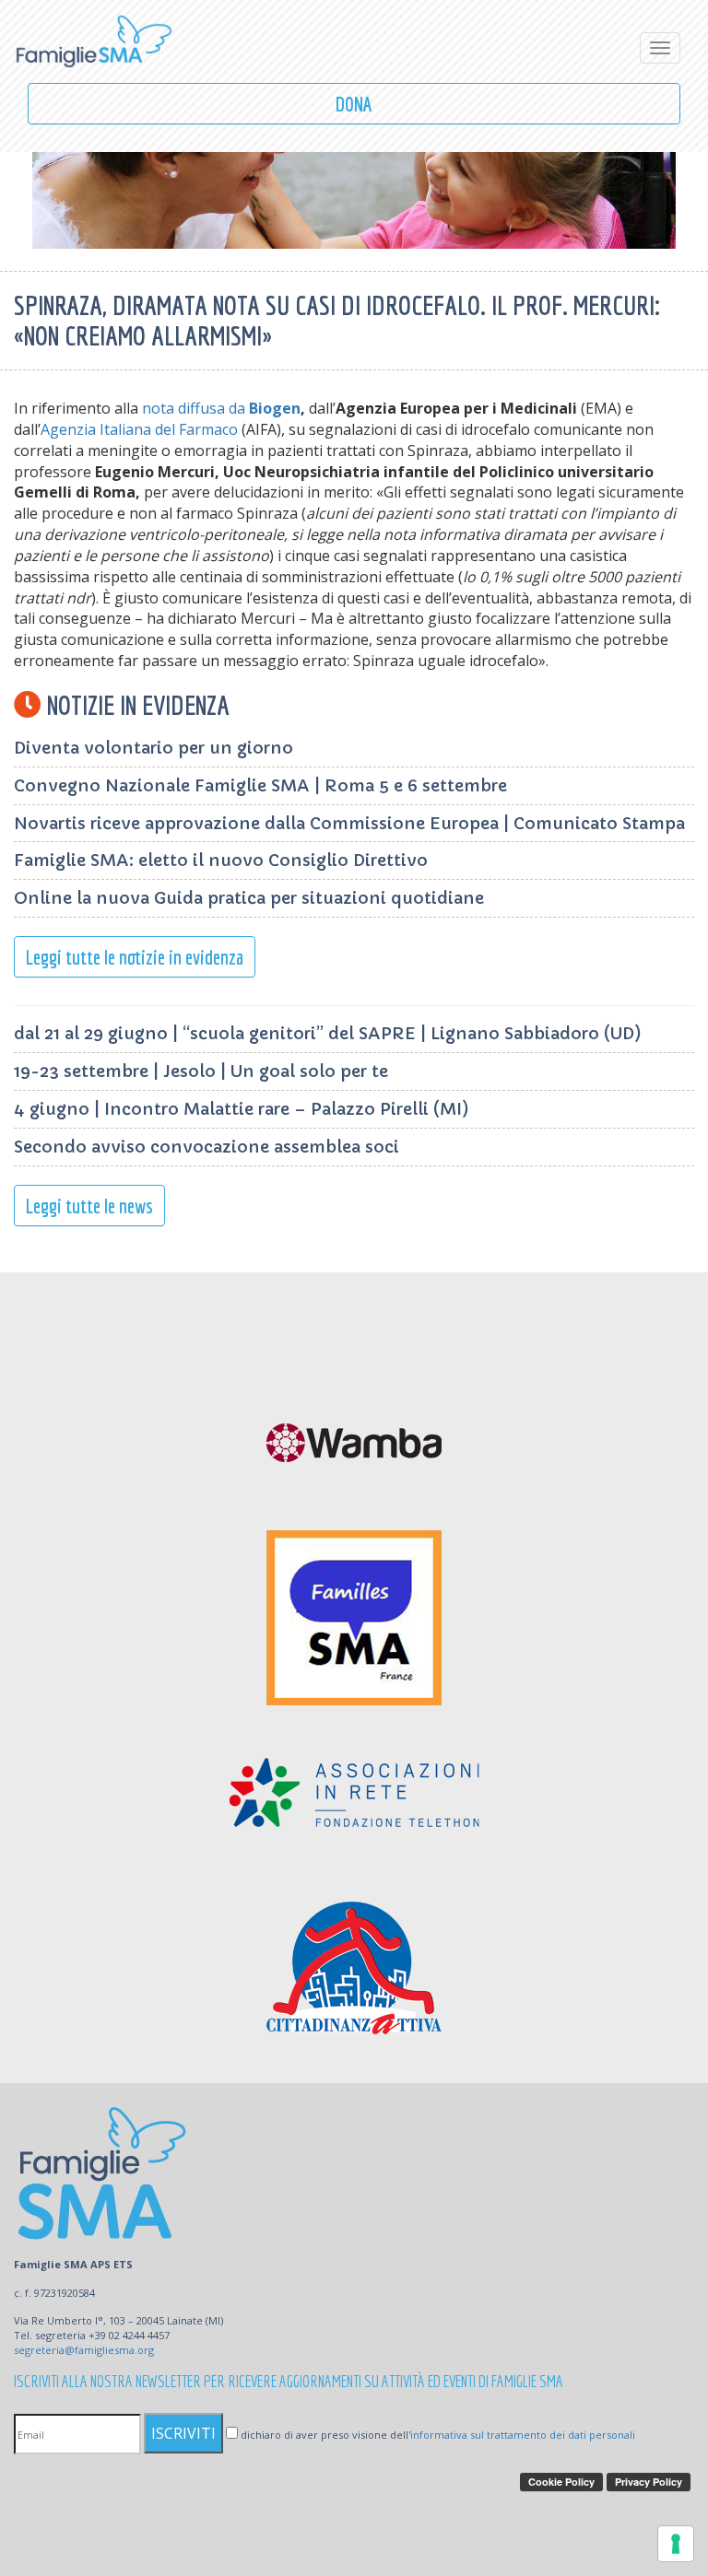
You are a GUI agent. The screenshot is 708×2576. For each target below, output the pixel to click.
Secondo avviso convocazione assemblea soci (206, 1147)
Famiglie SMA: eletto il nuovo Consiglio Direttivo (221, 860)
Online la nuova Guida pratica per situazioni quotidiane (249, 898)
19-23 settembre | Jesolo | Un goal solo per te (201, 1071)
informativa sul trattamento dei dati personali (523, 2435)
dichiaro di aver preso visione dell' (437, 2435)
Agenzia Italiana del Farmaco (139, 429)
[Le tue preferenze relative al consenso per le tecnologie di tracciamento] (676, 2544)
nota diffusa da (221, 408)
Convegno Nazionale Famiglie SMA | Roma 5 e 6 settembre (260, 785)
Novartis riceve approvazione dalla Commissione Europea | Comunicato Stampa (349, 823)
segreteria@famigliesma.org (84, 2350)
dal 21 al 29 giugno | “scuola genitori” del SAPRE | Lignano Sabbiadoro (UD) (328, 1033)
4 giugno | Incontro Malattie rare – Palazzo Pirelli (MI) (242, 1109)
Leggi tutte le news (89, 1206)
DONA (354, 104)
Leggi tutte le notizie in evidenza (135, 957)
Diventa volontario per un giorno (153, 748)
